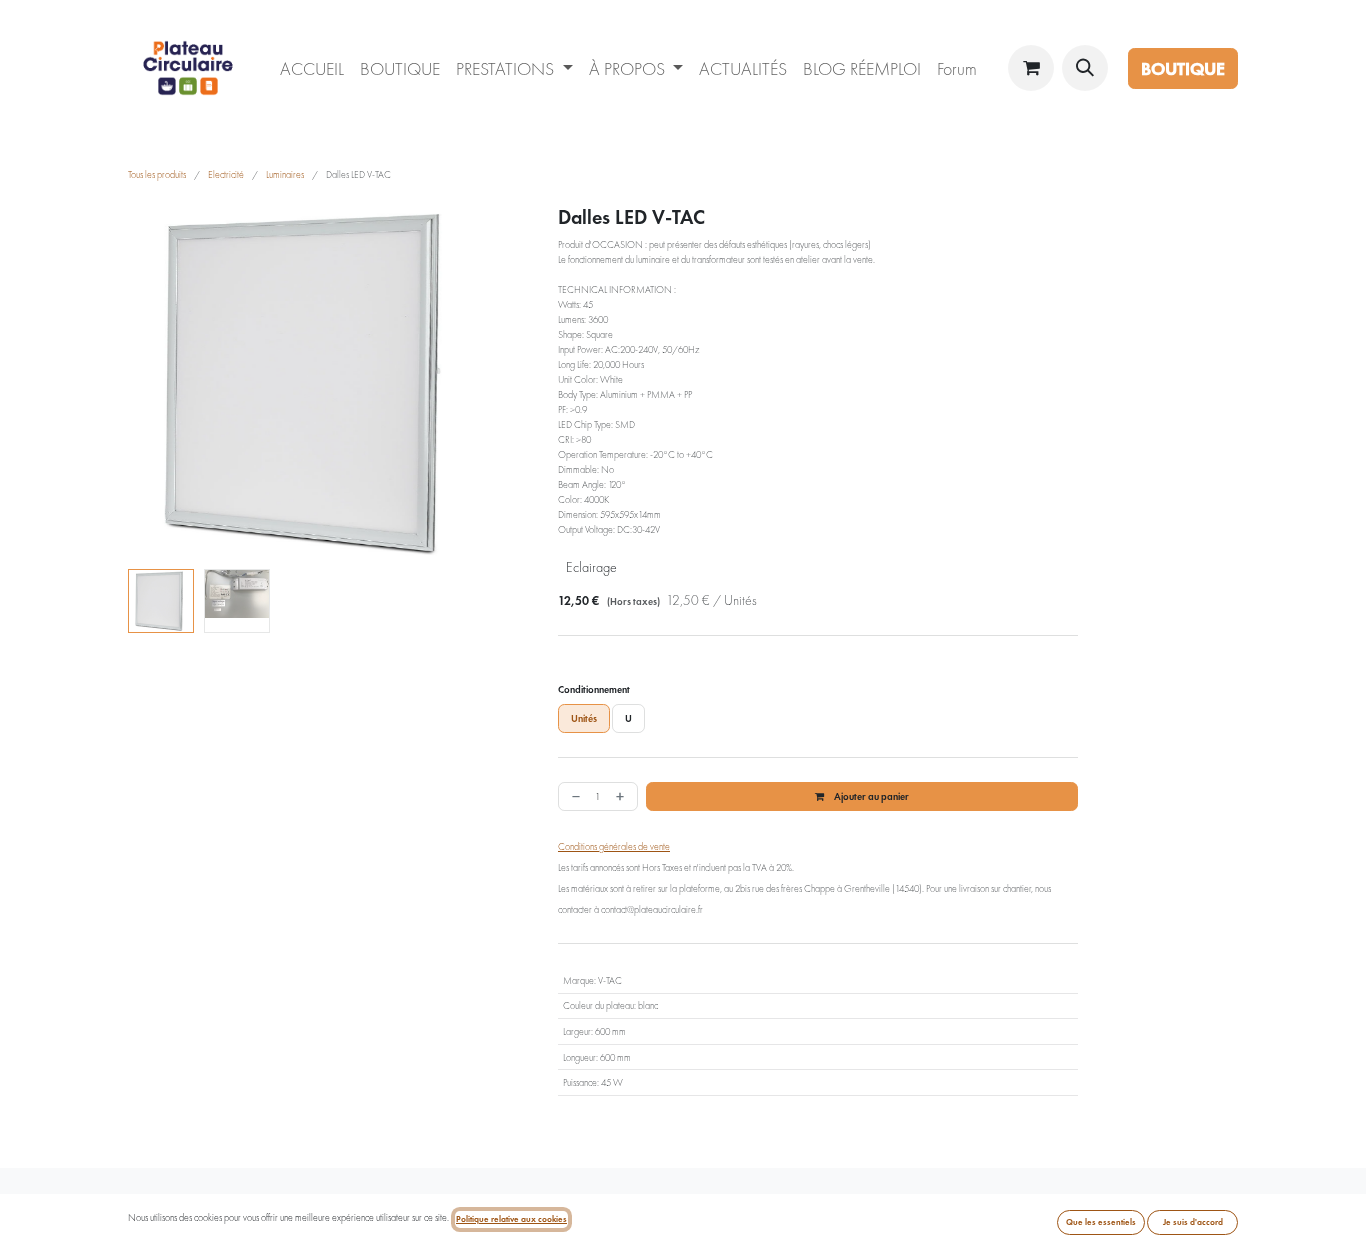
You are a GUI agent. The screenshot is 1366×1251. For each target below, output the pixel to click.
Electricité (226, 174)
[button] (1085, 68)
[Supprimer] (574, 796)
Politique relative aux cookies (511, 1219)
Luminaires (285, 174)
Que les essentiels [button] (1101, 1222)
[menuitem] (312, 68)
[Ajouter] (622, 796)
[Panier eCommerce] (1031, 68)
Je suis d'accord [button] (1193, 1222)
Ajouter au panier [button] (870, 796)
